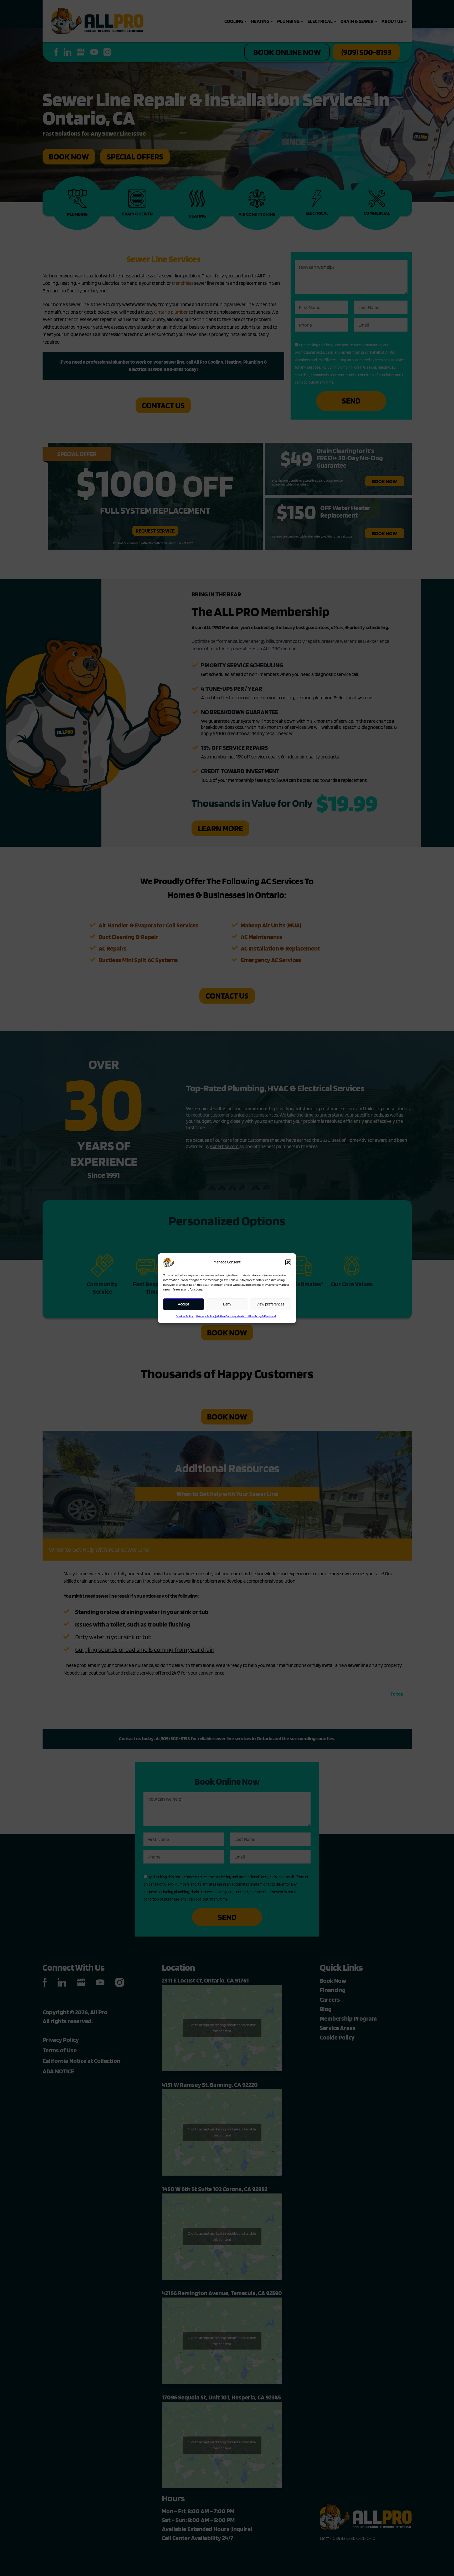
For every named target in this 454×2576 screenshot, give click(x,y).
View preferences (270, 1304)
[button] (288, 1262)
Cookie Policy (185, 1316)
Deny (227, 1304)
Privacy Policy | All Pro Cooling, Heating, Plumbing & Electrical (236, 1316)
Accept (184, 1304)
